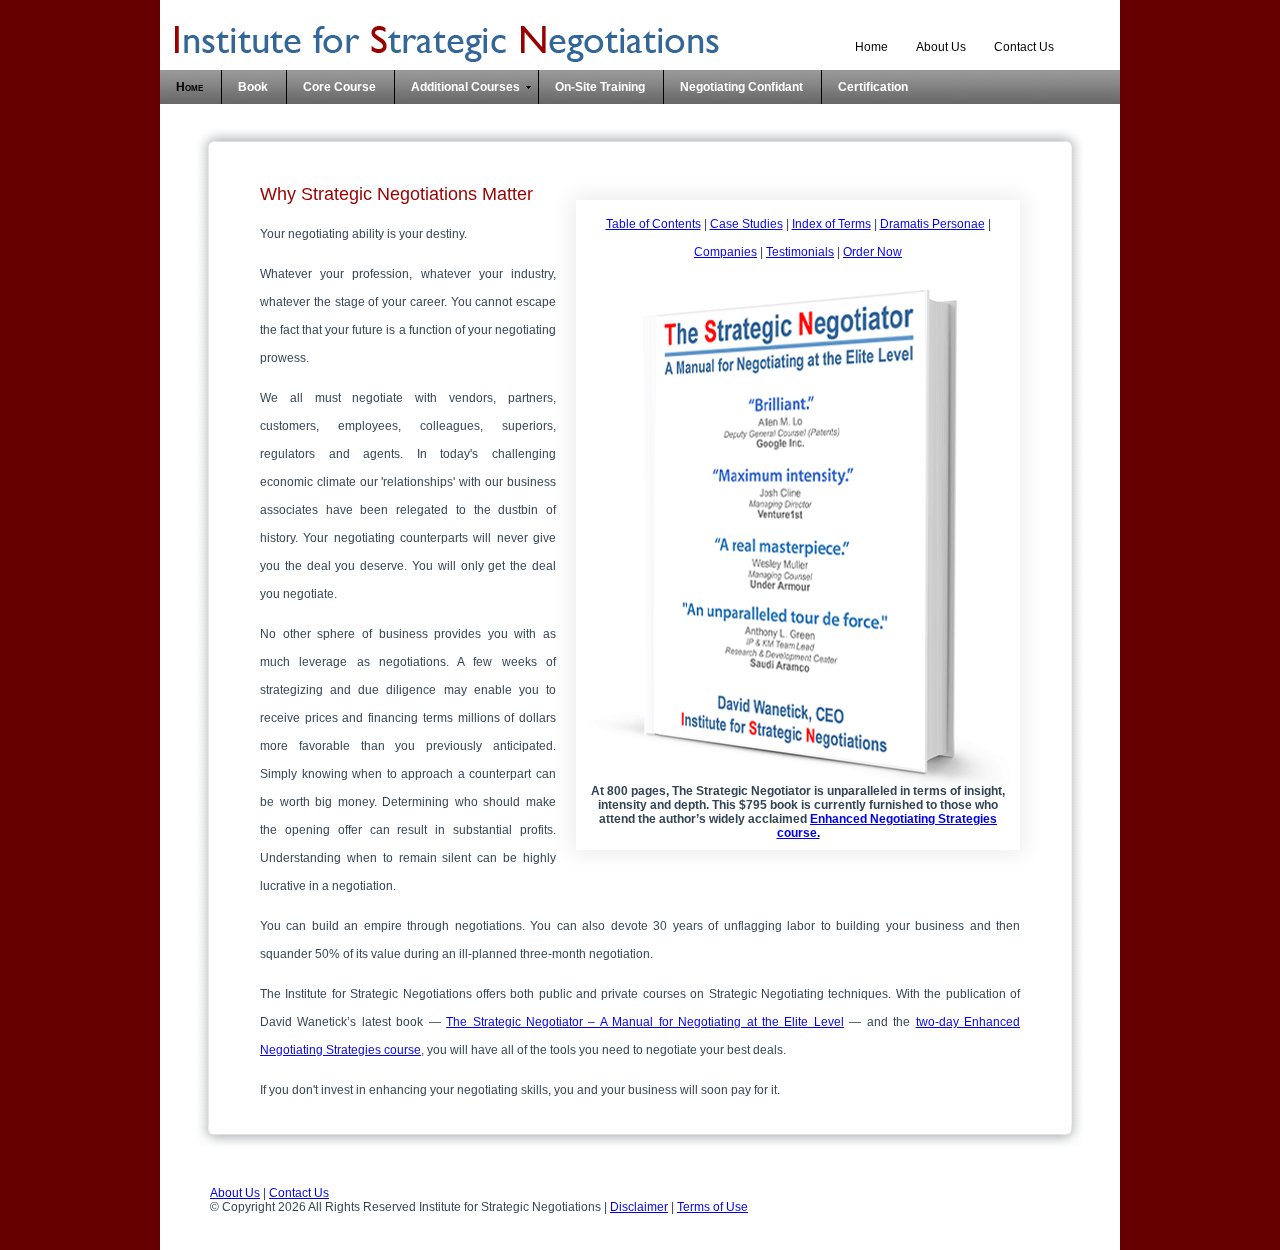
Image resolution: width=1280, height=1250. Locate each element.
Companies (725, 252)
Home (871, 47)
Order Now (872, 252)
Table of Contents (653, 224)
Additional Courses (465, 87)
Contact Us (1024, 47)
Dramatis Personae (932, 224)
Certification (873, 87)
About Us (941, 47)
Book (253, 87)
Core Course (339, 87)
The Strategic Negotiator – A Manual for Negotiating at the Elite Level (645, 1022)
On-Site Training (600, 87)
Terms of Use (712, 1207)
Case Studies (746, 224)
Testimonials (800, 252)
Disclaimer (639, 1207)
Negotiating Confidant (741, 87)
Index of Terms (831, 224)
